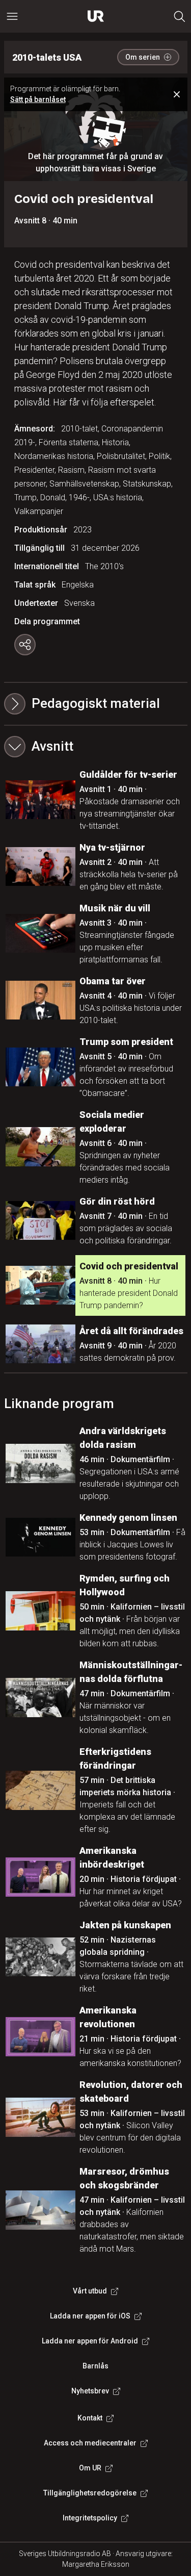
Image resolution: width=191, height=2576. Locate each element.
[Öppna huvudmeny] (12, 16)
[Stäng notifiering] (177, 94)
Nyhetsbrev (90, 2391)
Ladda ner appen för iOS (90, 2316)
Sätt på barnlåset (38, 99)
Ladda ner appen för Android (90, 2341)
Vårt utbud (90, 2291)
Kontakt (90, 2418)
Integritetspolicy (90, 2518)
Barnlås (95, 2366)
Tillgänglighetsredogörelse (90, 2493)
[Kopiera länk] (25, 645)
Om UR (90, 2468)
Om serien (143, 57)
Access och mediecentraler (90, 2443)
